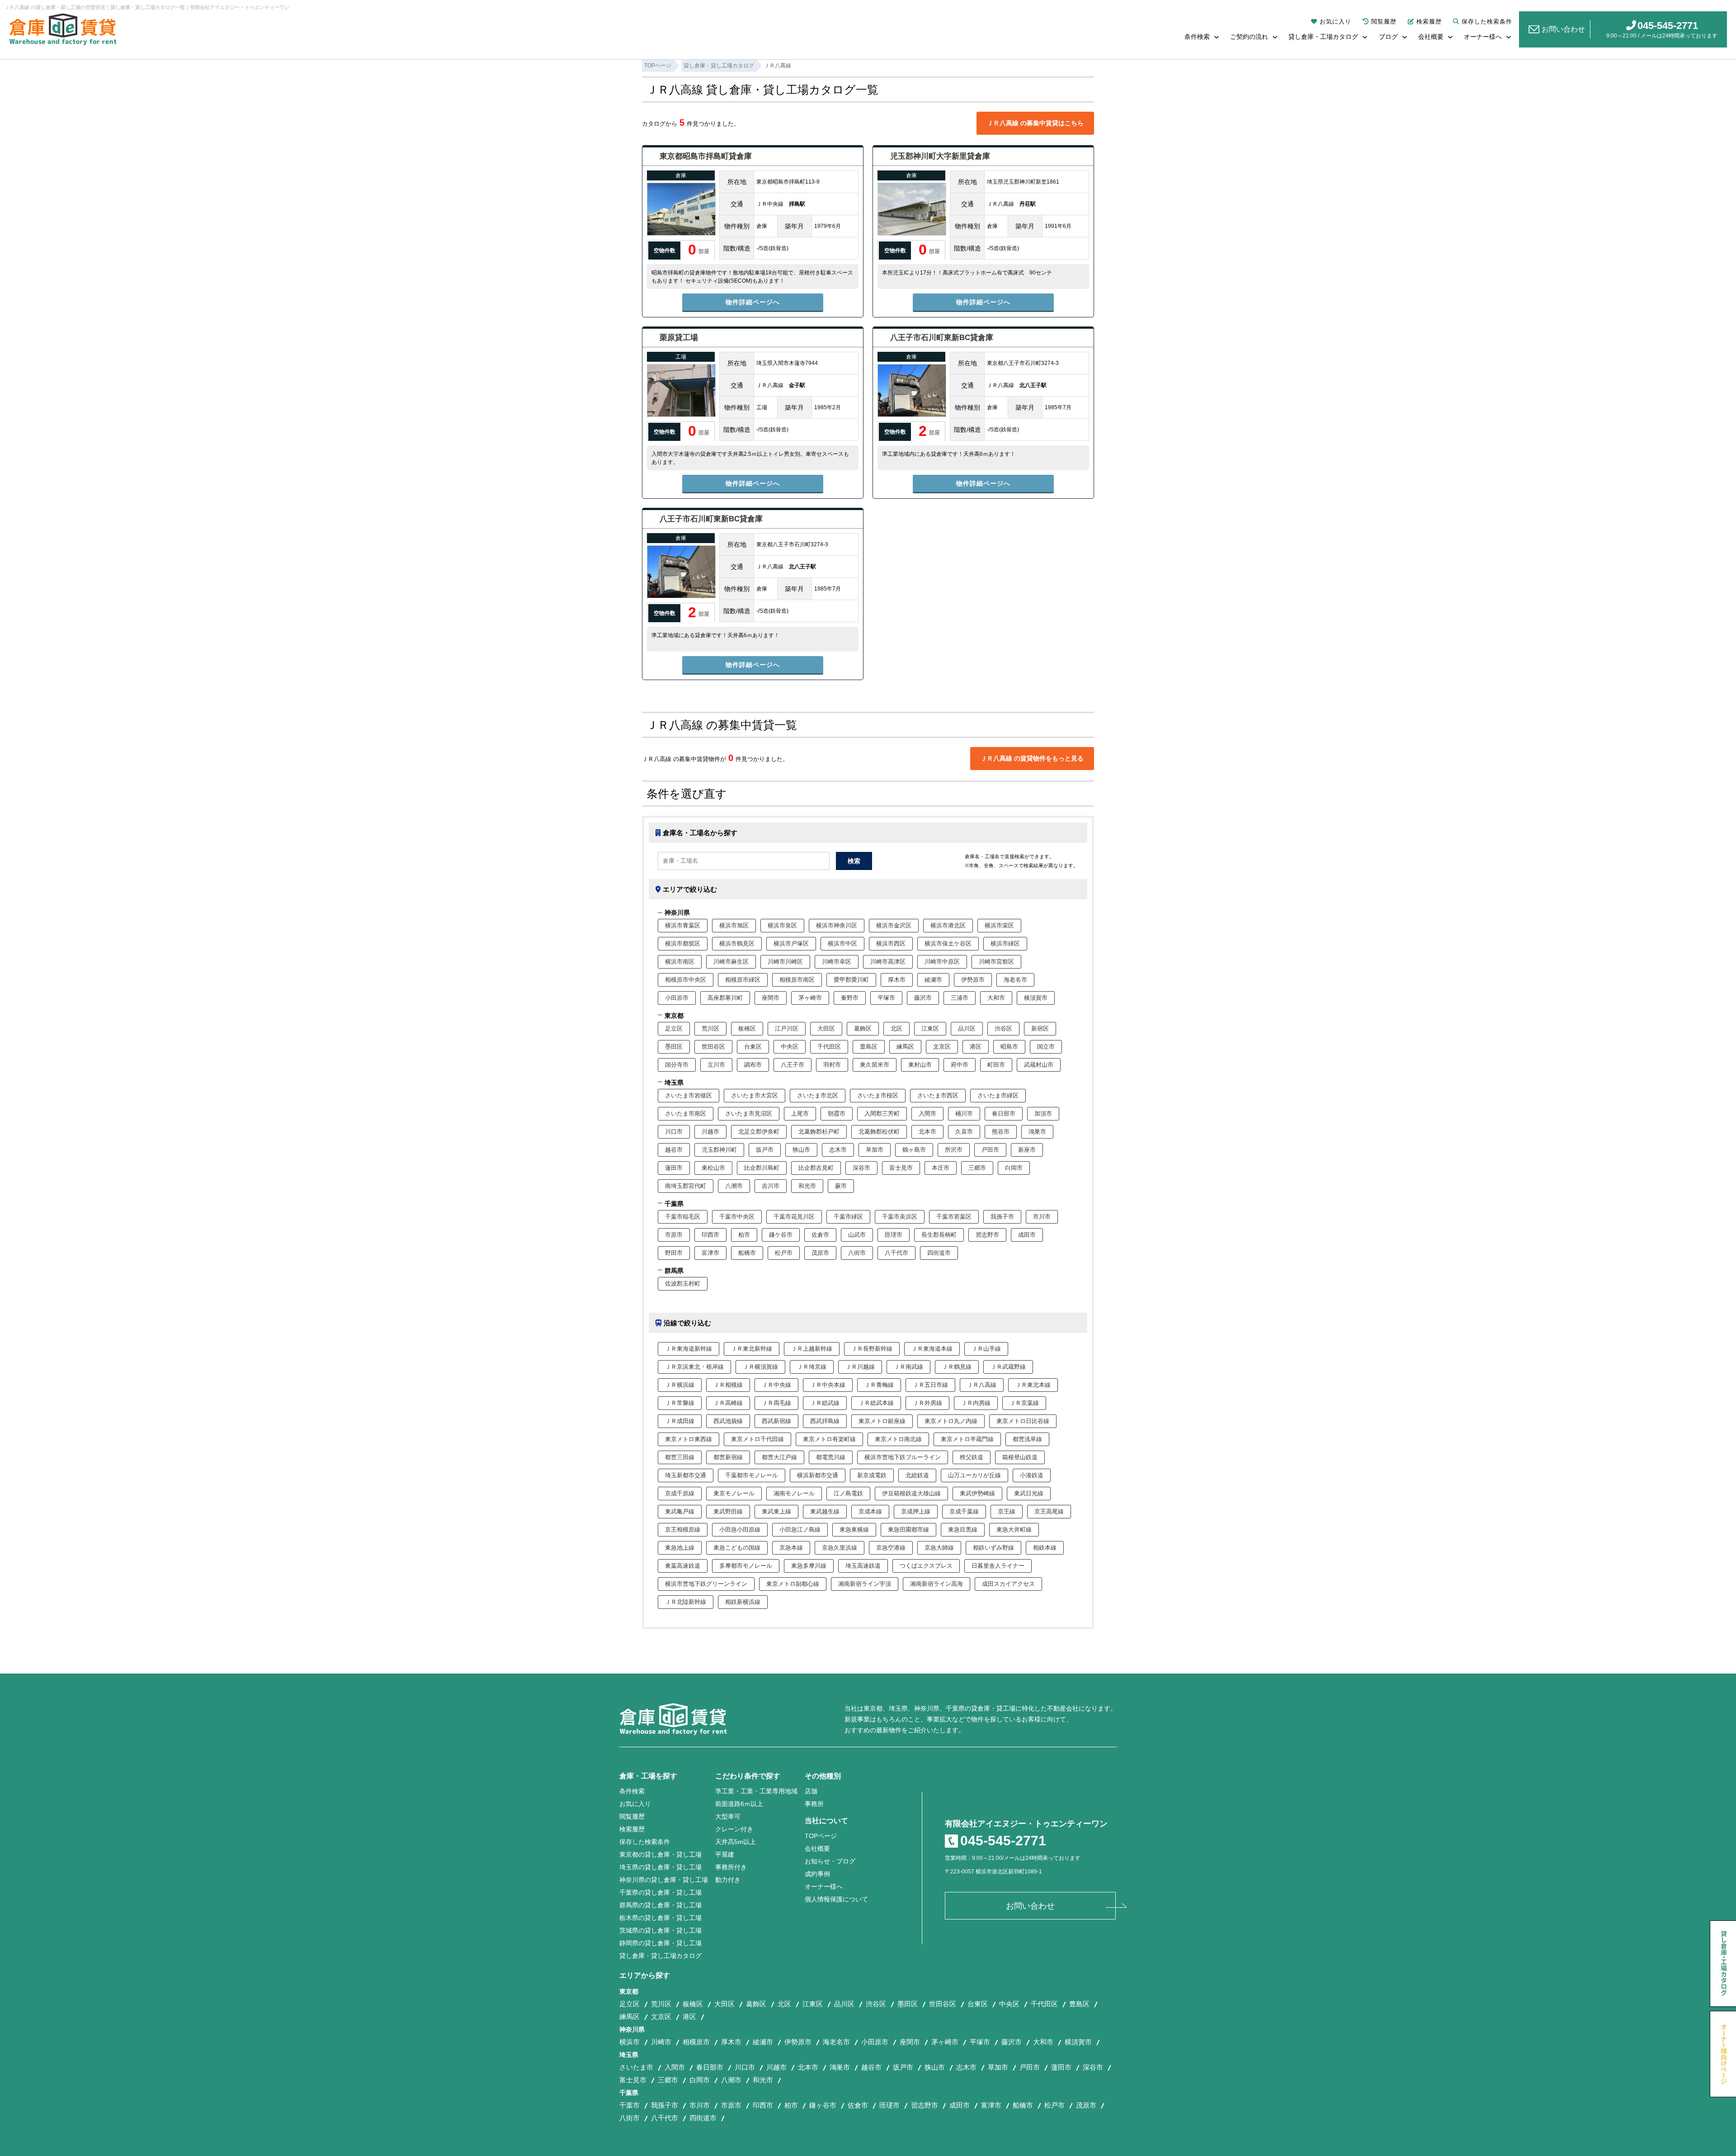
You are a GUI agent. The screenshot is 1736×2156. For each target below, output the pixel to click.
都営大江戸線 (779, 1457)
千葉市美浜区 (900, 1217)
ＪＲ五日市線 (930, 1385)
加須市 (1043, 1113)
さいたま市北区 (818, 1095)
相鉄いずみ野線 (993, 1548)
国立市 (1046, 1047)
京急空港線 (891, 1548)
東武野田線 (728, 1511)
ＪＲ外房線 (927, 1403)
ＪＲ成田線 (680, 1421)
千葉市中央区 (737, 1217)
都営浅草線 (1027, 1439)
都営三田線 (680, 1457)
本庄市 (941, 1168)
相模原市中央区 (686, 980)
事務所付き (731, 1867)
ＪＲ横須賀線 (760, 1367)
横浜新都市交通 (818, 1475)
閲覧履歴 (1384, 21)
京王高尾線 (1049, 1511)
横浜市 (630, 2042)
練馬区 (905, 1047)
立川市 (716, 1065)
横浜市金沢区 (894, 925)
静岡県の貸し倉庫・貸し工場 (660, 1943)
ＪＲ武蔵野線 (1008, 1367)
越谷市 (674, 1150)
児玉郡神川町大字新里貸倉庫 (940, 156)
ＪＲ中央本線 (828, 1385)
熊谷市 (1001, 1132)
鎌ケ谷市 (781, 1235)
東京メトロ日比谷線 (1023, 1421)
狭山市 (801, 1150)
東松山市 (713, 1168)
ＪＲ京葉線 (1024, 1403)
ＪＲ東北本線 (1033, 1385)
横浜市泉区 (782, 925)
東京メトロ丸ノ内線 (951, 1421)
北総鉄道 (917, 1475)
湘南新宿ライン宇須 (865, 1584)
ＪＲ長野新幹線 (872, 1349)
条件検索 (1197, 37)
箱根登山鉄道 (1020, 1457)
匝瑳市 (894, 1235)
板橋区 (747, 1028)
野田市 (674, 1253)
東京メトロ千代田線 (757, 1439)
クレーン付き (734, 1829)
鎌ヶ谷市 (823, 2105)
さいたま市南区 (686, 1113)
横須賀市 (1036, 998)
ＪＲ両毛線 (776, 1403)
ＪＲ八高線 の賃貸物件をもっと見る (1032, 758)
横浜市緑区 (1005, 943)
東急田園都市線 (908, 1530)
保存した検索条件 (1487, 21)
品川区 (967, 1028)
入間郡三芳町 (882, 1113)
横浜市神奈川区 (837, 925)
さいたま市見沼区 (749, 1113)
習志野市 (987, 1235)
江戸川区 (787, 1028)
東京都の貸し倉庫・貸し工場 (660, 1854)
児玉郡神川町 (719, 1150)
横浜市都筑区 (683, 943)
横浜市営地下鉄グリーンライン (706, 1584)
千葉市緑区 (848, 1217)
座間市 (771, 998)
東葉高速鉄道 (683, 1566)
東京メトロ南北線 (898, 1439)
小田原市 (677, 998)
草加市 (875, 1150)
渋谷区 (1003, 1028)
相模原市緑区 (743, 980)
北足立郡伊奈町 (759, 1132)
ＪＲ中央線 (776, 1385)
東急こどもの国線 (737, 1548)
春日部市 (1004, 1113)
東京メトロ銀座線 (882, 1421)
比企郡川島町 (762, 1168)
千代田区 (829, 1047)
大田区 (826, 1028)
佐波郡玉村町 (683, 1284)
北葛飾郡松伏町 (879, 1132)
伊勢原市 (973, 980)
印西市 (710, 1235)
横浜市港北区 (948, 925)
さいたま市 (636, 2067)
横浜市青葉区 (683, 925)
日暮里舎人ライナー (998, 1566)
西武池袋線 (728, 1421)
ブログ (1388, 37)
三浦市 (960, 998)
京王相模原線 (683, 1530)
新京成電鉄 (872, 1475)
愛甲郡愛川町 (851, 980)
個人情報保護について (836, 1899)
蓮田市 (674, 1168)
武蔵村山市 (1039, 1065)
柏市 (744, 1235)
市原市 (674, 1235)
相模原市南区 (797, 980)
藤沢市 (923, 998)
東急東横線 (854, 1530)
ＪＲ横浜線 (680, 1385)
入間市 (927, 1113)
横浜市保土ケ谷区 (948, 943)
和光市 (807, 1186)
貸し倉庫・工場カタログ (1323, 37)
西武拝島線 (825, 1421)
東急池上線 (680, 1548)
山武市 (857, 1235)
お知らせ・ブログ (830, 1861)
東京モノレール (734, 1493)
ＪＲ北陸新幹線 (686, 1602)
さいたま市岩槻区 (689, 1095)
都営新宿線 (728, 1457)
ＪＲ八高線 (982, 1385)
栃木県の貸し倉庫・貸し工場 (660, 1918)
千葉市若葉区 (954, 1217)
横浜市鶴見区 (737, 943)
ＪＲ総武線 (825, 1403)
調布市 (753, 1065)
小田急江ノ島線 (800, 1530)
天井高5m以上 (736, 1842)
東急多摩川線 (809, 1566)
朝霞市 (837, 1113)
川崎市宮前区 (996, 962)
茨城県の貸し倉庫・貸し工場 (660, 1930)
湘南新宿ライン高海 (936, 1584)
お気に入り (1335, 21)
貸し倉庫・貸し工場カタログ (660, 1956)
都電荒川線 (831, 1457)
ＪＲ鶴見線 (957, 1367)
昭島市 (1009, 1047)
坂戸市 (765, 1150)
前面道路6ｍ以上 (739, 1804)
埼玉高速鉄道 (863, 1566)
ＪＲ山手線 (986, 1349)
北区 (896, 1028)
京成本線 (870, 1511)
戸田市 (990, 1150)
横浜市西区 (891, 943)
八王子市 (793, 1065)
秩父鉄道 (972, 1457)
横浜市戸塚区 (791, 943)
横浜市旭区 (734, 925)
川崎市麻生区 (731, 962)
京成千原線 (680, 1493)
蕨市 (841, 1186)
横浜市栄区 (999, 925)
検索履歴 (1429, 21)
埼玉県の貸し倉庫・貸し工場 (660, 1867)
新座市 (1027, 1150)
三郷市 (977, 1168)
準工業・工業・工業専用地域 (756, 1791)
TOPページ (821, 1836)
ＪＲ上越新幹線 (812, 1349)
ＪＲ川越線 (860, 1367)
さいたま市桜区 (878, 1095)
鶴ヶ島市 (914, 1150)
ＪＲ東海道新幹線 (689, 1349)
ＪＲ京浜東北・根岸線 (694, 1367)
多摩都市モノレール (746, 1566)
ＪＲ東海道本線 (932, 1349)
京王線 (1007, 1511)
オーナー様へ (1483, 37)
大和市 (996, 998)
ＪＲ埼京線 (812, 1367)
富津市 (710, 1253)
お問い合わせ (1563, 29)
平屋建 (725, 1854)
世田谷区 (713, 1047)
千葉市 (630, 2105)
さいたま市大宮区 (755, 1095)
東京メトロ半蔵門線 (967, 1439)
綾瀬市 (933, 980)
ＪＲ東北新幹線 (752, 1349)
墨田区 (674, 1047)
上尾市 (800, 1113)
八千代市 (896, 1253)
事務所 (814, 1804)
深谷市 (861, 1168)
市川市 (1042, 1217)
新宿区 (1040, 1028)
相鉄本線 (1045, 1548)
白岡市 (1014, 1168)
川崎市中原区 (942, 962)
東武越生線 (825, 1511)
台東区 (753, 1047)
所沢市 (954, 1150)
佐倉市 (820, 1235)
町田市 (996, 1065)
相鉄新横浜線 (743, 1602)
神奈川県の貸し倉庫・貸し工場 (664, 1880)
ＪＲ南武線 (908, 1367)
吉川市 (771, 1186)
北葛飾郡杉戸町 (819, 1132)
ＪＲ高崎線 (728, 1403)
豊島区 (869, 1047)
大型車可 (728, 1816)
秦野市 (850, 998)
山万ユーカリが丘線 (974, 1475)
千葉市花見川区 (794, 1217)
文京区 (942, 1047)
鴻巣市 (1037, 1132)
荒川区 (710, 1028)
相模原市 (696, 2042)
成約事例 (817, 1874)
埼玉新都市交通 (686, 1475)
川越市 (710, 1132)
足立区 (674, 1028)
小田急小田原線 (740, 1530)
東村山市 (920, 1065)
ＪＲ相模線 (728, 1385)
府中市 (960, 1065)
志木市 (838, 1150)
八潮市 (734, 1186)
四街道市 (939, 1253)
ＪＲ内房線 (976, 1403)
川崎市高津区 (888, 962)
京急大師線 (939, 1548)
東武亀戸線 (680, 1511)
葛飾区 (863, 1028)
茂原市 (820, 1253)
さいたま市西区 (938, 1095)
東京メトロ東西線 (689, 1439)
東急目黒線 (963, 1530)
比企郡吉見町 (816, 1168)
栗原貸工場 (679, 338)
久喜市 (964, 1132)
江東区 (930, 1028)
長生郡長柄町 (939, 1235)
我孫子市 (1002, 1217)
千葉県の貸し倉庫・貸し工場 (660, 1892)
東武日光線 (1029, 1493)
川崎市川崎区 (785, 962)
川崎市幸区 (837, 962)
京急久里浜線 (840, 1548)
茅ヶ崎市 (810, 998)
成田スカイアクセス (1008, 1584)
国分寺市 (677, 1065)
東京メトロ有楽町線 (829, 1439)
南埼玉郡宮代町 (686, 1186)
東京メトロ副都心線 (793, 1584)
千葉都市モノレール (752, 1475)
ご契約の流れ (1249, 37)
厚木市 (897, 980)
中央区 (790, 1047)
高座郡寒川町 (725, 998)
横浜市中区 (842, 943)
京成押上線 (916, 1511)
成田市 (1027, 1235)
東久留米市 (875, 1065)
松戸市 (784, 1253)
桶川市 (964, 1113)
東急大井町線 (1014, 1530)
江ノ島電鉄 (848, 1493)
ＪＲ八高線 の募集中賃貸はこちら (1035, 123)
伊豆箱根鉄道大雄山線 (911, 1493)
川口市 (674, 1132)
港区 (976, 1047)
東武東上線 (776, 1511)
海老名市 (1015, 980)
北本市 (927, 1132)
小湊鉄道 (1032, 1475)
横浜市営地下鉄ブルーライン (903, 1457)
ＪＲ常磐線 (680, 1403)
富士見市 (901, 1168)
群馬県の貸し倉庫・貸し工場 (660, 1905)
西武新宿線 (776, 1421)
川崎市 (661, 2042)
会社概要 (1431, 37)
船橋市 (747, 1253)
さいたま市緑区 (998, 1095)
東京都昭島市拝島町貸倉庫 (706, 156)
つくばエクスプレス (926, 1566)
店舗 (811, 1791)
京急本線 (791, 1548)
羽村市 (832, 1065)
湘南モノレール (794, 1493)
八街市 (857, 1253)
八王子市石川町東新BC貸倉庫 (942, 338)
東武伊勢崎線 (977, 1493)
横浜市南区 (680, 962)
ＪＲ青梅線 (879, 1385)
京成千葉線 (964, 1511)
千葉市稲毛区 (683, 1217)
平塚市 (886, 998)
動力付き (728, 1880)
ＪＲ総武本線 (876, 1403)
